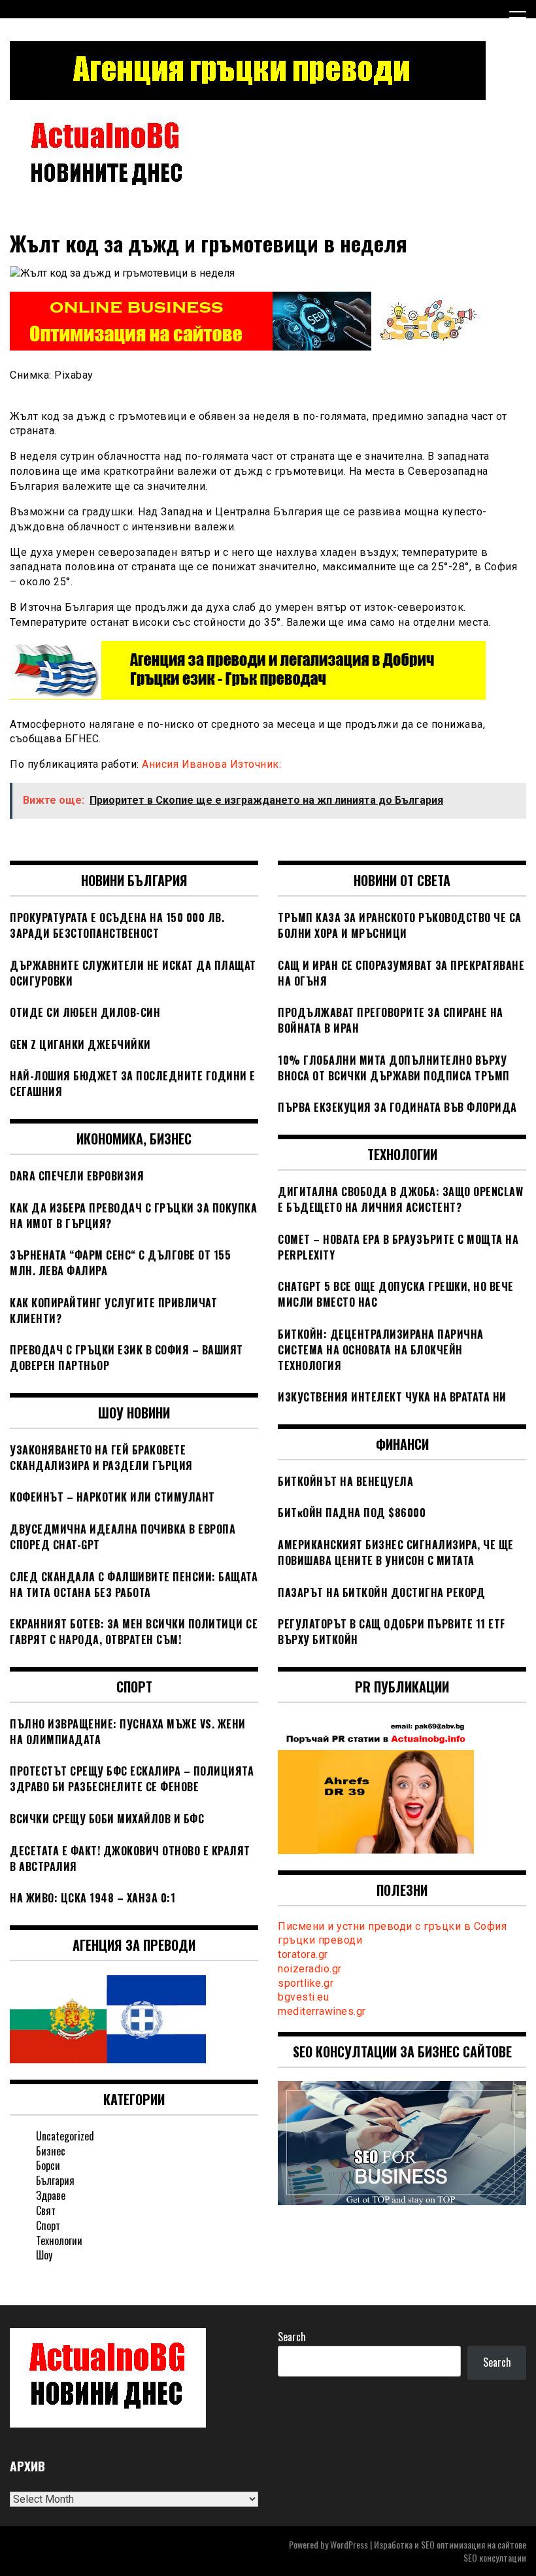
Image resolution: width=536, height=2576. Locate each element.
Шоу (44, 2255)
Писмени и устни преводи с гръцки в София (392, 1926)
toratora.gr (303, 1954)
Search (292, 2337)
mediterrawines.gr (322, 2011)
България (55, 2180)
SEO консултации (495, 2557)
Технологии (59, 2241)
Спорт (48, 2225)
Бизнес (51, 2151)
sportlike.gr (306, 1983)
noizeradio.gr (310, 1969)
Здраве (51, 2195)
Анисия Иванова (186, 764)
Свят (46, 2210)
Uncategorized (65, 2136)
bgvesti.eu (303, 1997)
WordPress (349, 2544)
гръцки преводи (320, 1940)
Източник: (256, 764)
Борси (48, 2165)
